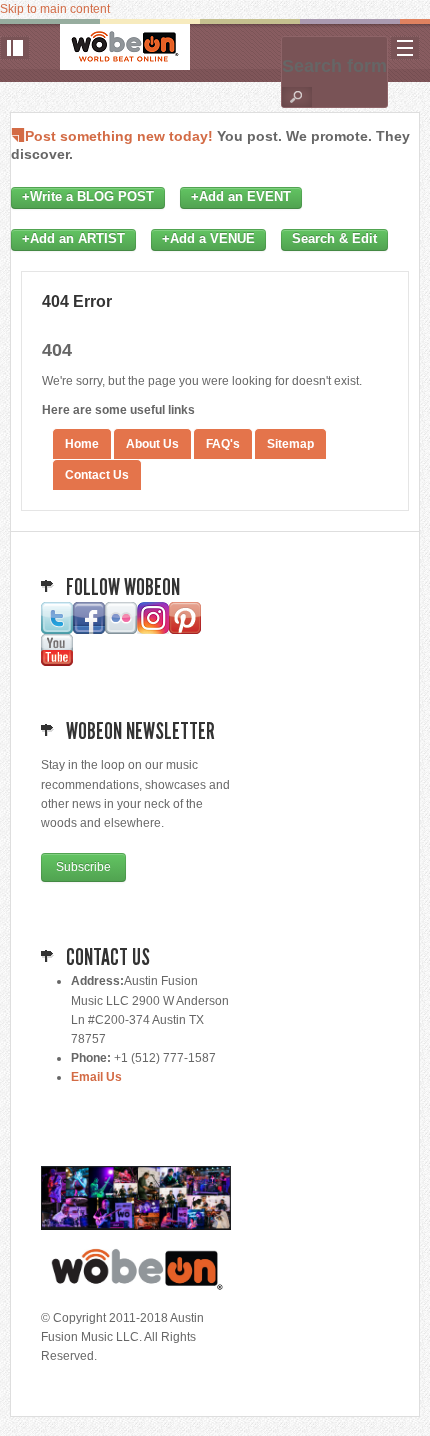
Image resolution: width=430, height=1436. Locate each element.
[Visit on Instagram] (153, 630)
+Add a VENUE (208, 239)
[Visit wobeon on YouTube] (57, 662)
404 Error (77, 301)
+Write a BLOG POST (88, 197)
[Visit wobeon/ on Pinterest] (185, 630)
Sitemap (290, 444)
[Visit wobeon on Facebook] (89, 630)
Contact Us (97, 475)
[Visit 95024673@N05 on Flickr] (121, 630)
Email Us (96, 1077)
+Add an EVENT (241, 197)
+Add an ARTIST (73, 239)
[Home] (125, 47)
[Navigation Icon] (405, 48)
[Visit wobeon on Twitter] (57, 630)
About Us (152, 444)
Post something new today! (119, 136)
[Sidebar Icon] (15, 48)
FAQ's (223, 444)
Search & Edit (334, 239)
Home (82, 444)
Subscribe (83, 867)
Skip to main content (55, 9)
